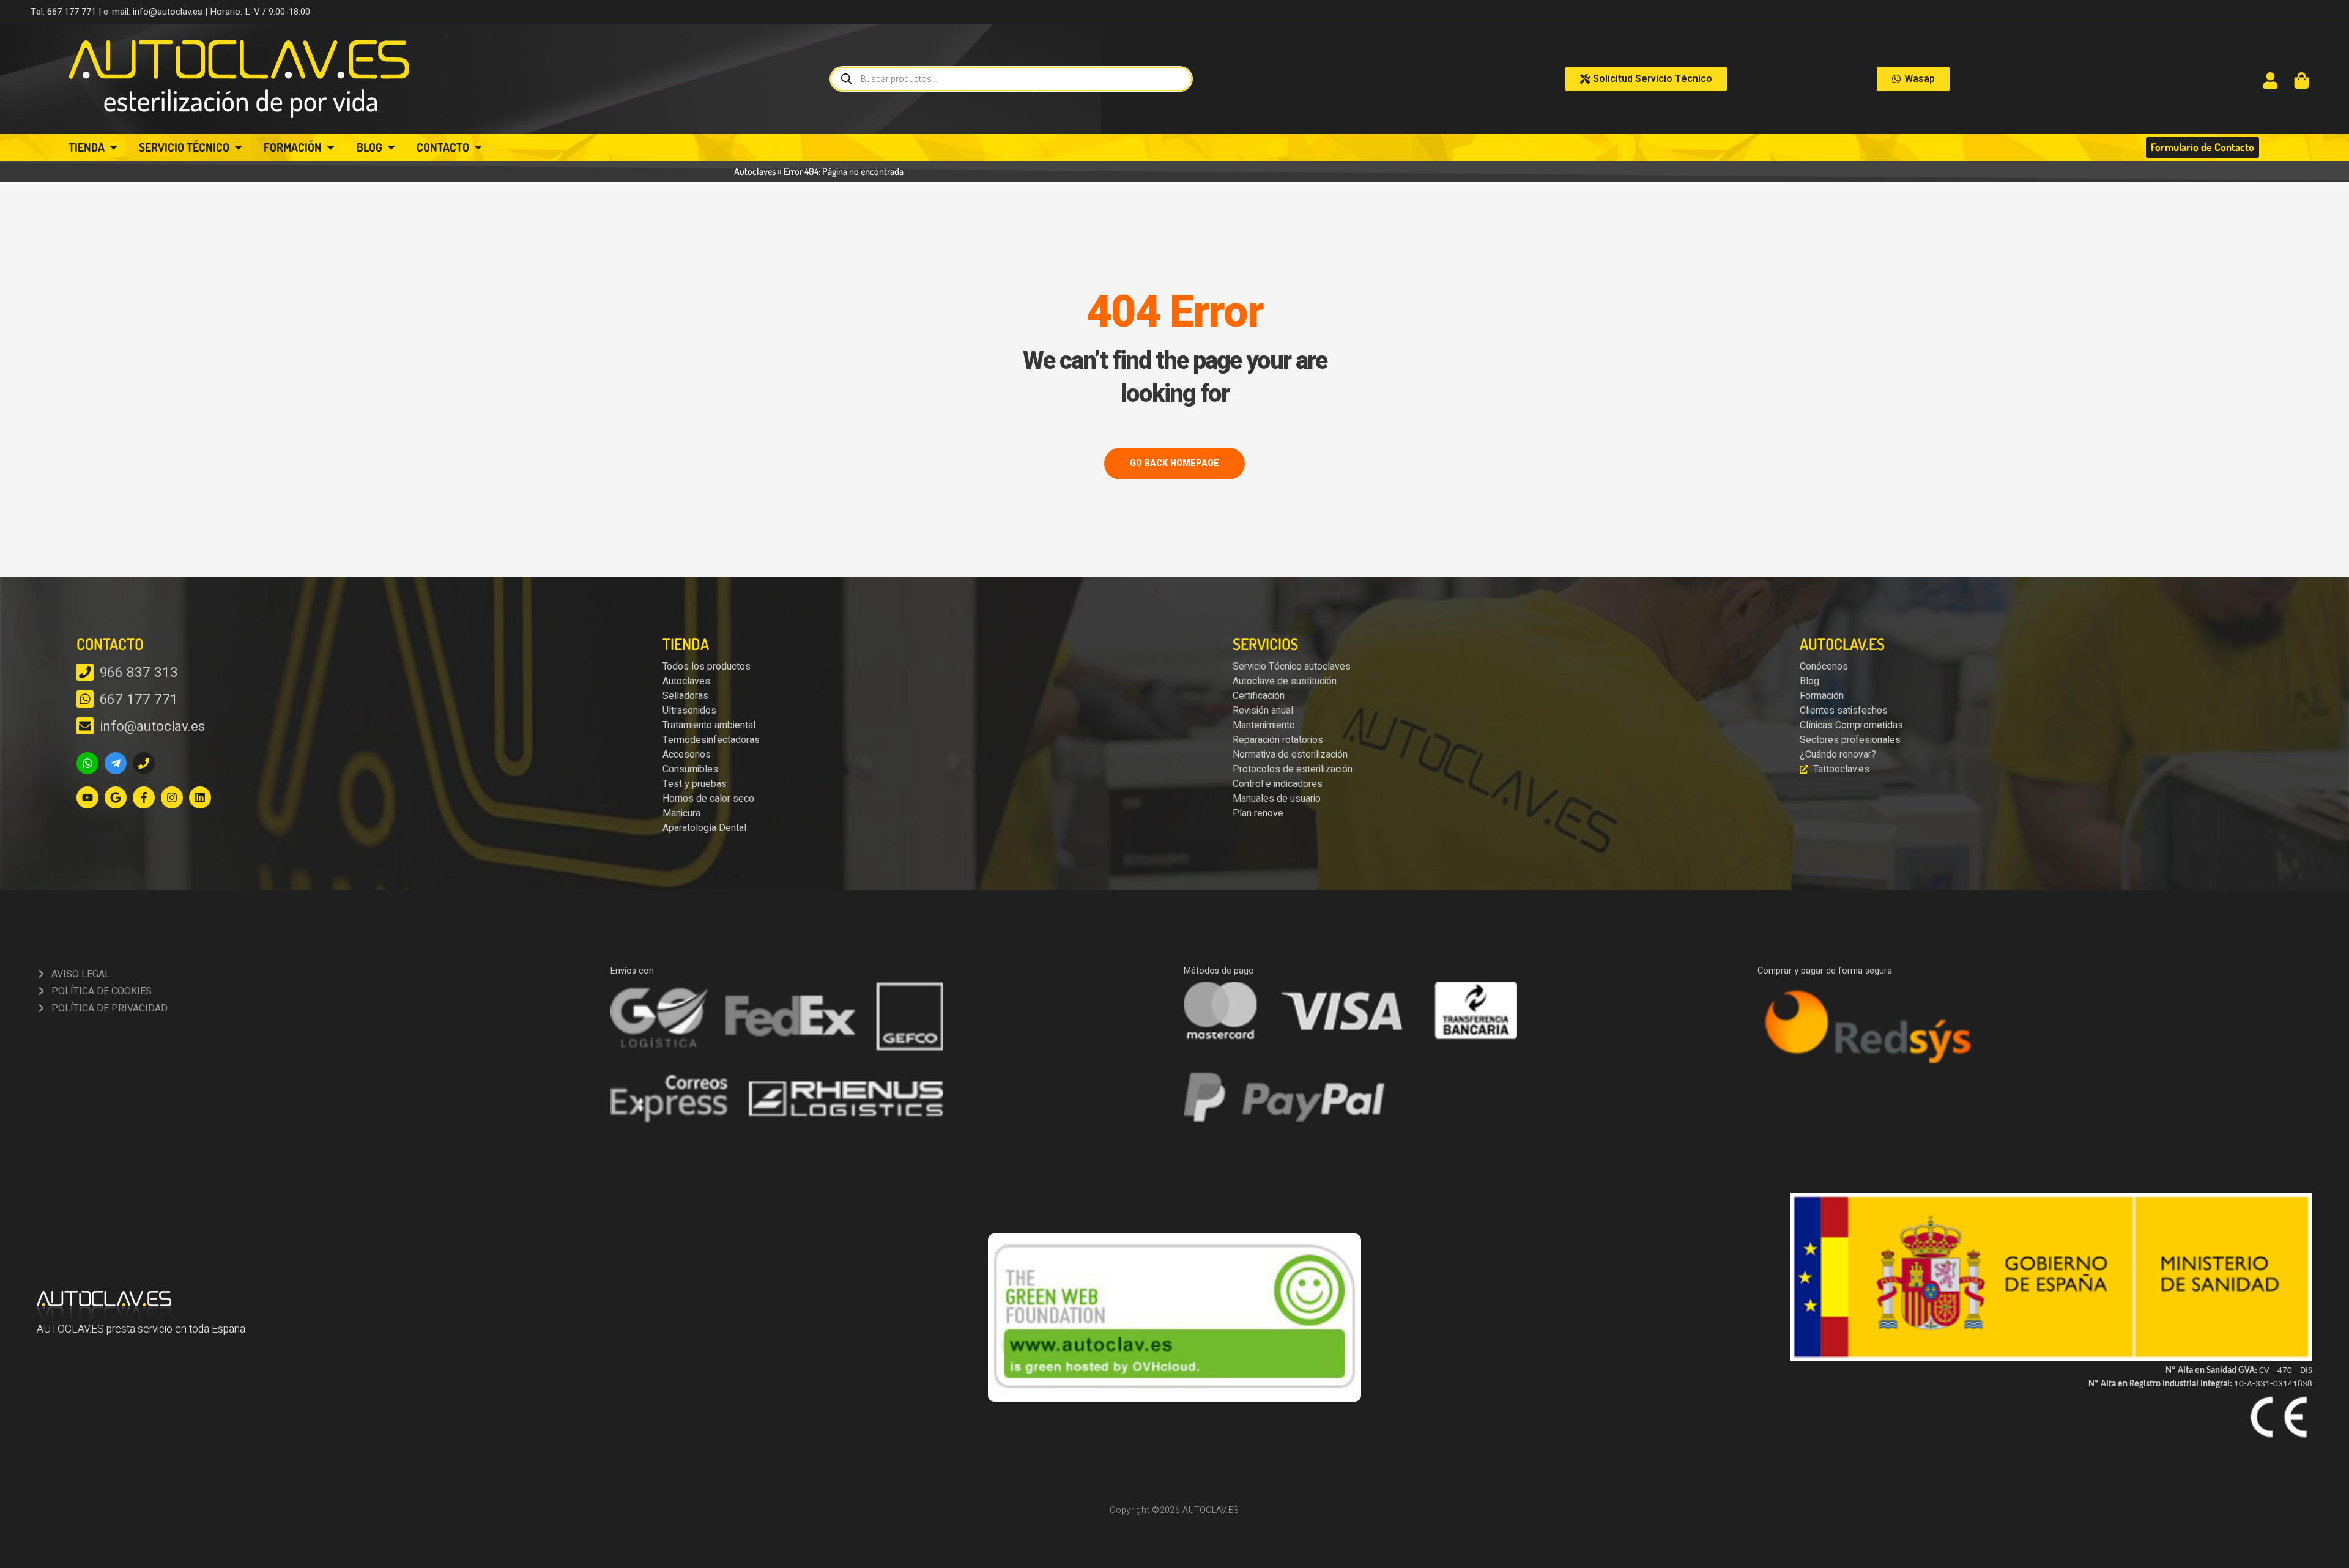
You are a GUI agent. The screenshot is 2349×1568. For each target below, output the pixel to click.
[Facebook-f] (144, 797)
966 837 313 (139, 673)
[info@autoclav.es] (85, 726)
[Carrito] (2302, 80)
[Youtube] (87, 797)
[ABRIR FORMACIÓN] (331, 148)
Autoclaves (755, 171)
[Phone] (144, 763)
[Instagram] (172, 797)
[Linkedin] (200, 797)
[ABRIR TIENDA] (113, 148)
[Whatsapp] (87, 763)
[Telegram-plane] (116, 763)
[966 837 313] (85, 672)
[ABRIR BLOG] (391, 148)
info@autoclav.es (152, 727)
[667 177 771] (85, 699)
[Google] (116, 797)
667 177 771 (139, 700)
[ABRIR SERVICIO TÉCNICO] (238, 148)
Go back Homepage (1174, 463)
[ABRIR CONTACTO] (478, 148)
